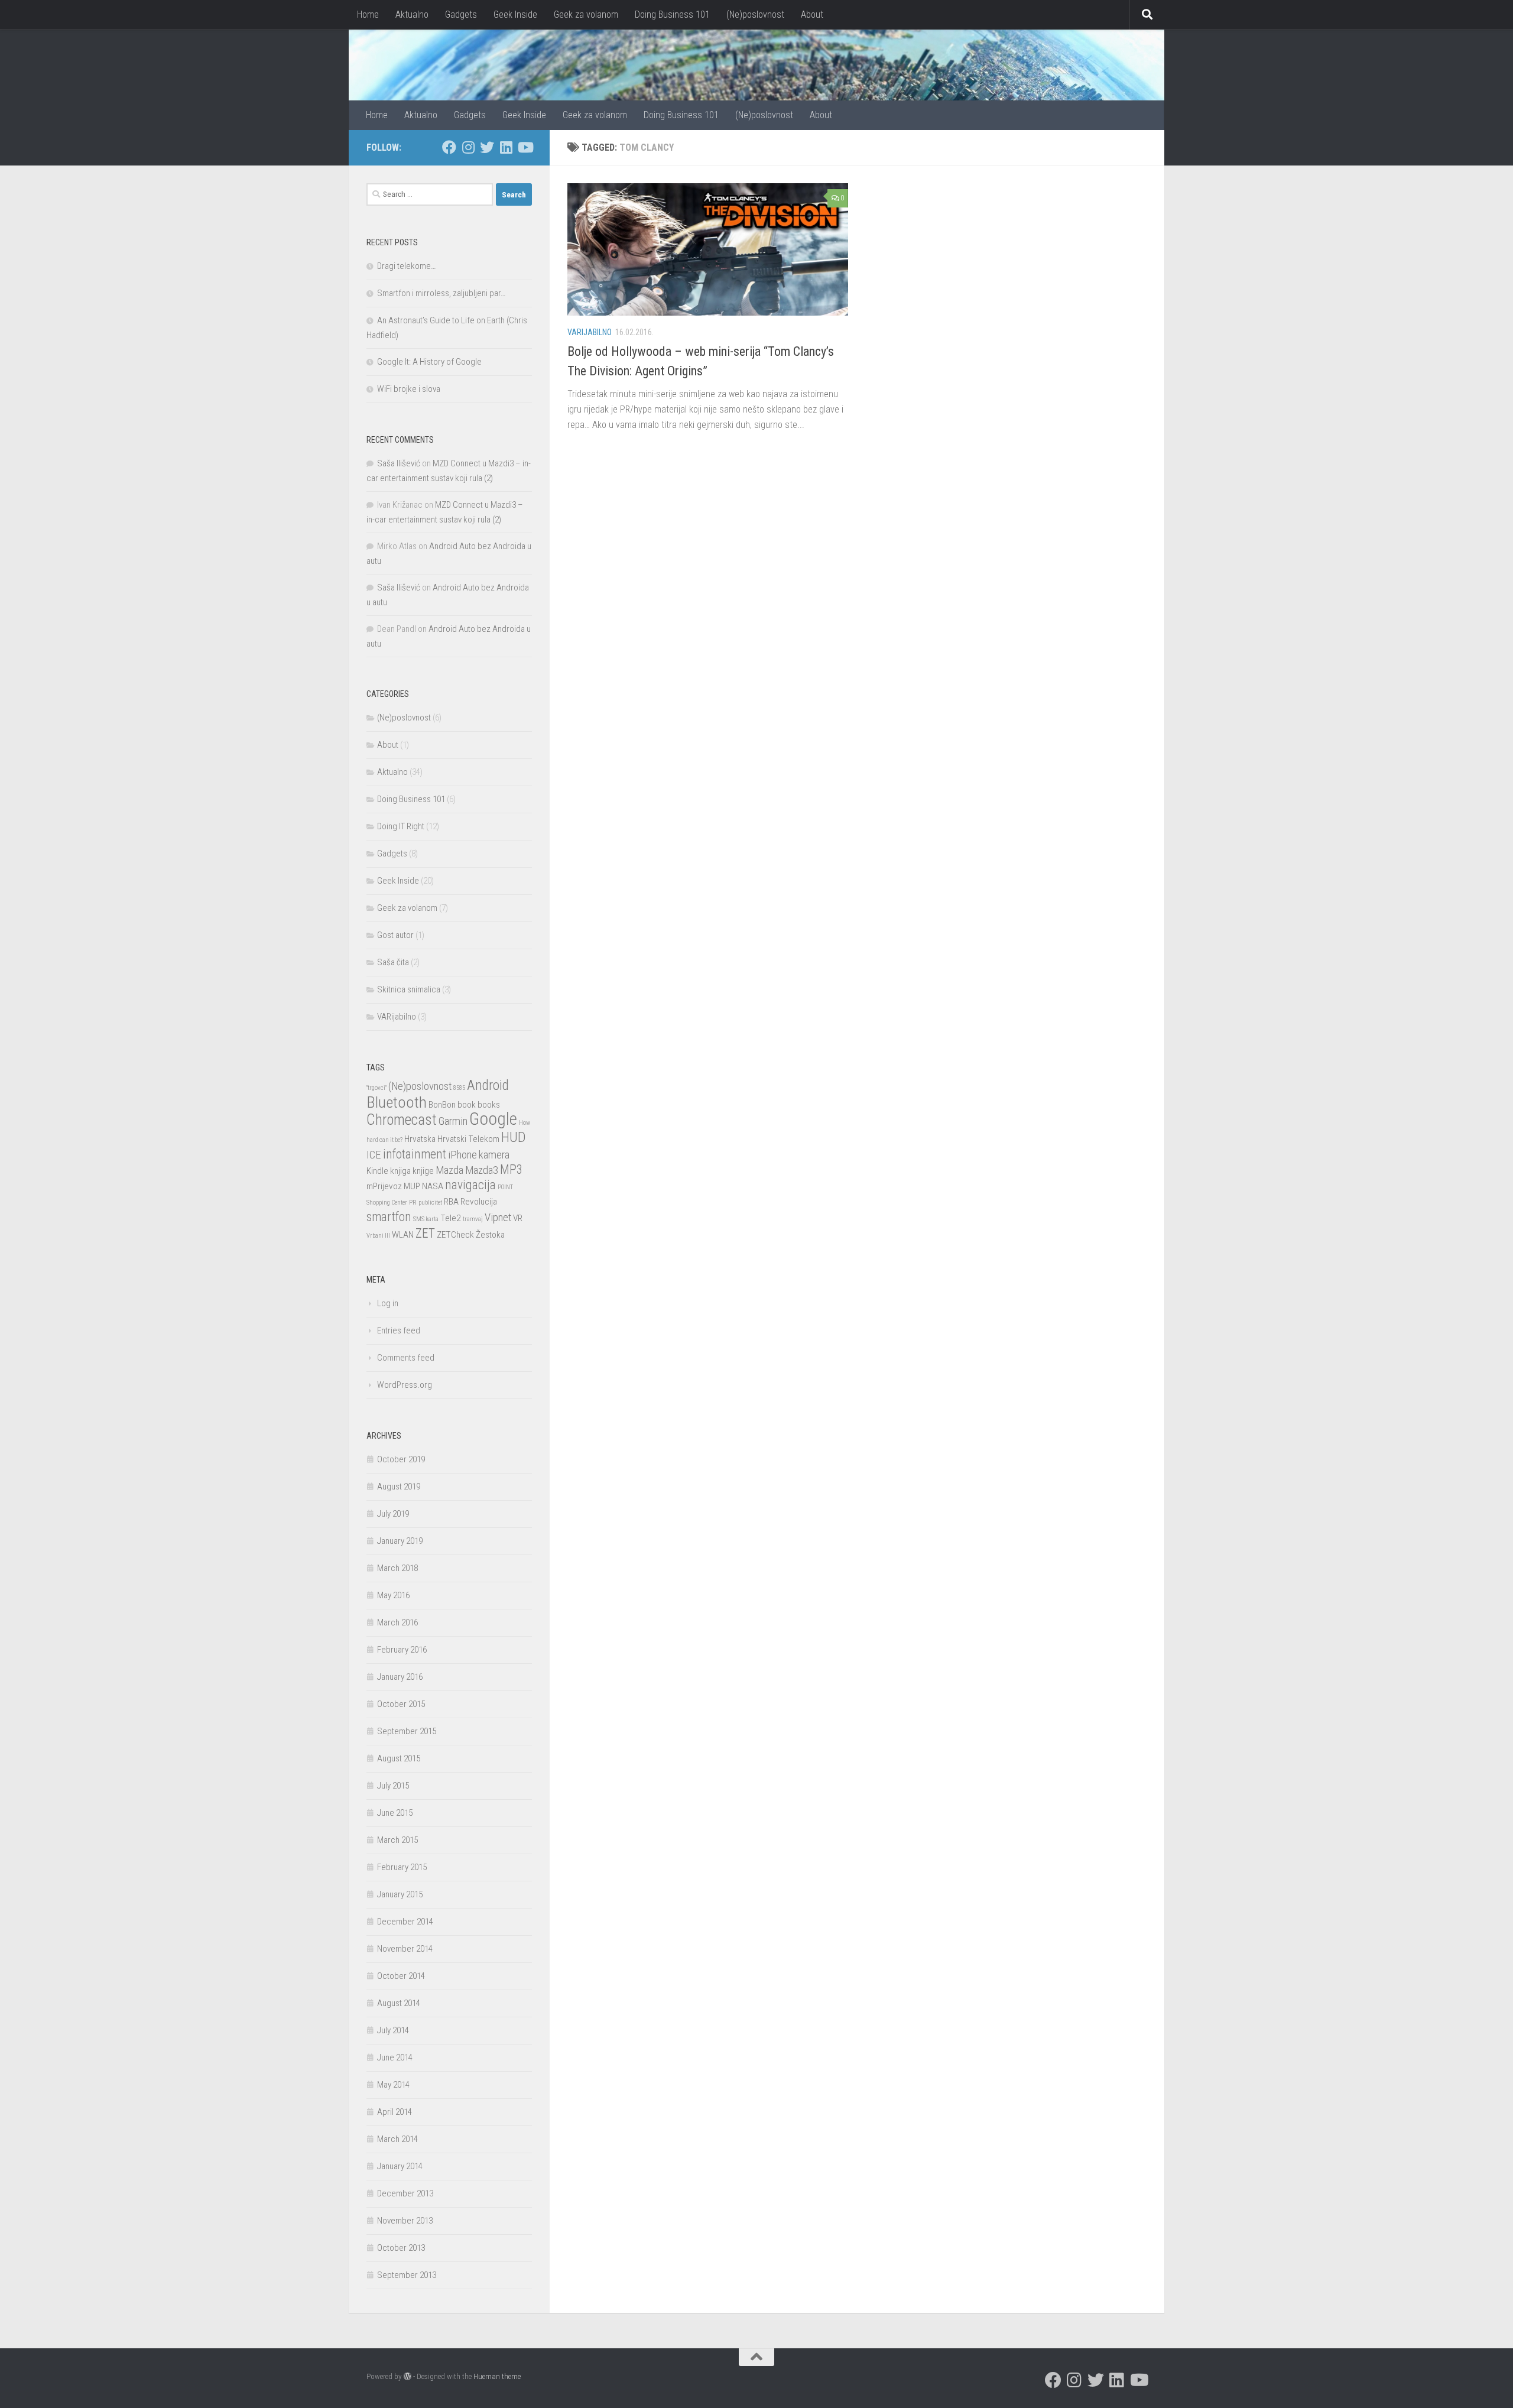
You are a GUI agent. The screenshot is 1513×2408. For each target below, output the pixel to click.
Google (493, 1119)
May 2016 (393, 1595)
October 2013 (401, 2248)
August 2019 (399, 1487)
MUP (412, 1186)
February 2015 (402, 1867)
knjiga (400, 1171)
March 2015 (397, 1840)
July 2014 (393, 2030)
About (812, 14)
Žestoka (490, 1235)
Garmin (453, 1121)
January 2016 (400, 1677)
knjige (423, 1171)
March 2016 (397, 1622)
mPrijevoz (384, 1186)
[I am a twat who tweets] (487, 147)
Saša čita (393, 962)
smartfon (389, 1217)
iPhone (462, 1155)
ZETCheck (455, 1235)
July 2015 (393, 1786)
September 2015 (407, 1731)
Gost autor (395, 935)
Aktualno (412, 14)
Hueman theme (497, 2376)
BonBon (442, 1105)
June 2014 (395, 2057)
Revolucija (479, 1202)
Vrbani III (378, 1236)
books (489, 1105)
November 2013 (405, 2221)
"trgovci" (376, 1088)
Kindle (377, 1171)
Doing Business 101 (672, 14)
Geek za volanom (586, 14)
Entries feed (399, 1330)
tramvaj (473, 1219)
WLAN (403, 1235)
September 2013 (407, 2275)
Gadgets (461, 14)
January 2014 (400, 2166)
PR (413, 1203)
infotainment (415, 1154)
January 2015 (400, 1894)
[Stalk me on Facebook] (449, 147)
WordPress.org (405, 1385)
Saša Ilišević (399, 463)
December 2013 (405, 2193)
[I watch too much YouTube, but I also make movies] (525, 147)
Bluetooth (397, 1102)
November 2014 (405, 1949)
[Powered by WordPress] (408, 2376)
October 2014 (401, 1976)
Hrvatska (420, 1139)
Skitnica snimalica (409, 989)
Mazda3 (482, 1170)
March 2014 (397, 2139)
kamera (494, 1155)
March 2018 (397, 1568)
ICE (374, 1155)
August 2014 (399, 2003)
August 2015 (399, 1758)
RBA (451, 1202)
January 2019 (400, 1541)
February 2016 (402, 1650)
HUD (514, 1137)
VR (518, 1218)
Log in (388, 1303)
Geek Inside (515, 14)
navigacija (470, 1185)
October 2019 (401, 1459)
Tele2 (451, 1218)
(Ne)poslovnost (755, 14)
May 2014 (393, 2085)
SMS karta (426, 1219)
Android (488, 1085)
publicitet (430, 1203)
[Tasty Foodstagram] (468, 147)
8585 (459, 1088)
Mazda (449, 1170)
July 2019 (393, 1514)
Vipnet (498, 1218)
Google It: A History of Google (429, 362)
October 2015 (401, 1704)
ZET (425, 1233)
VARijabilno (590, 332)
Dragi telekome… (406, 266)
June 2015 (395, 1813)
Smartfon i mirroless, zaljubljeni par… (441, 293)
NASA (433, 1186)
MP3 (511, 1169)
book (467, 1105)
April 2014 (395, 2112)
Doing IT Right (401, 826)
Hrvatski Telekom (468, 1139)
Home (368, 14)
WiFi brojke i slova (409, 389)
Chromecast (402, 1120)
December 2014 (405, 1922)
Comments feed (406, 1358)
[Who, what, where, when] (506, 147)
